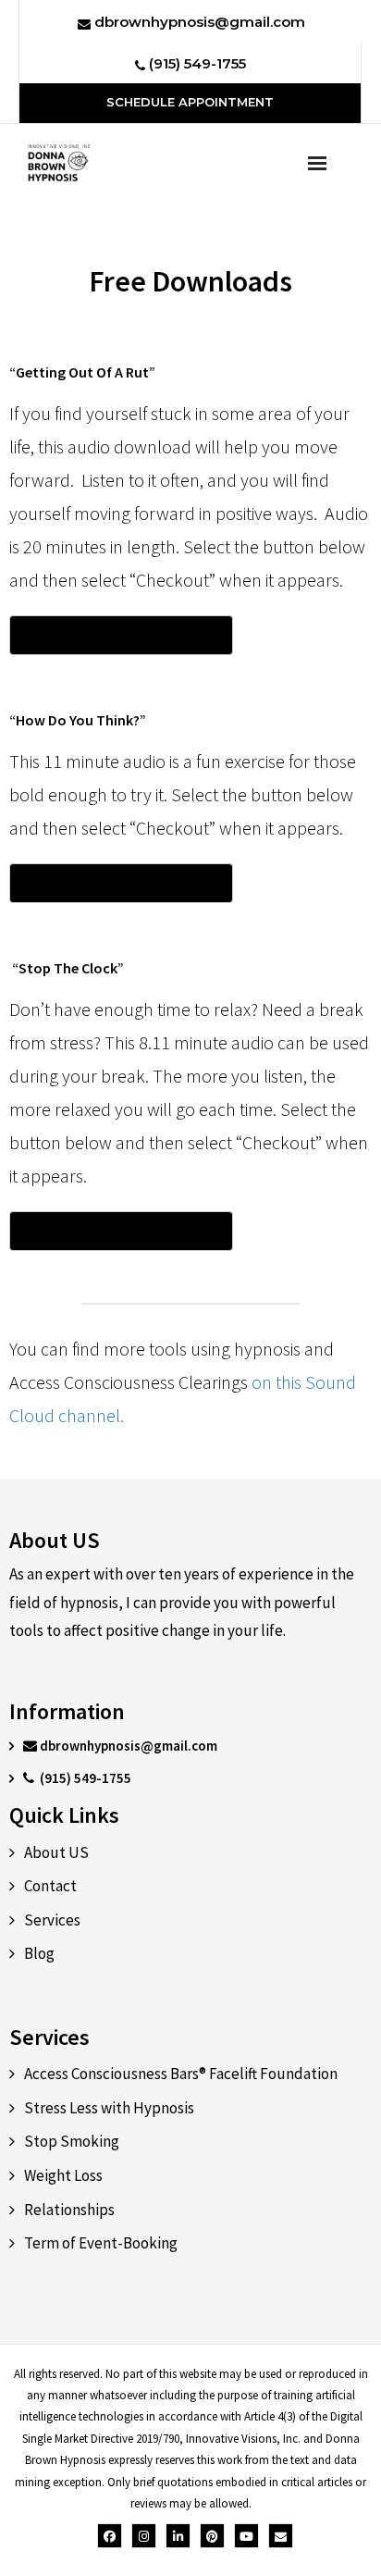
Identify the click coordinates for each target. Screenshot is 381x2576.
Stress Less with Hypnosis (109, 2108)
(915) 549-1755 (196, 63)
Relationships (69, 2210)
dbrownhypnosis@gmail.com (198, 22)
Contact (50, 1886)
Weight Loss (63, 2175)
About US (56, 1852)
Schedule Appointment (190, 102)
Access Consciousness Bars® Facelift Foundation (181, 2074)
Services (52, 1920)
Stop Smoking (72, 2141)
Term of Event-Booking (101, 2243)
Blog (39, 1953)
